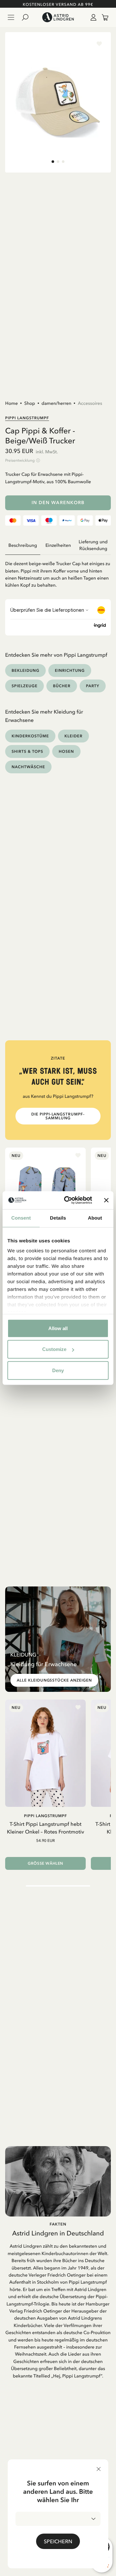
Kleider (73, 736)
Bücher (62, 686)
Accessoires (90, 403)
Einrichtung (70, 670)
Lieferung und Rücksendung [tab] (93, 545)
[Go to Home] (58, 17)
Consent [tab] (21, 1218)
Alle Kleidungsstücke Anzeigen (54, 1680)
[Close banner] (106, 1200)
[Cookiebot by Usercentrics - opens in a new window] (68, 1200)
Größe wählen (45, 1863)
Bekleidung (25, 670)
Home (11, 403)
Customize (54, 1349)
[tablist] (58, 545)
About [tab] (95, 1218)
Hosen (66, 751)
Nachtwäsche (28, 767)
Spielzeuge (24, 686)
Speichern (58, 2541)
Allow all (58, 1328)
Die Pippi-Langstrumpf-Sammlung (58, 1116)
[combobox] (58, 2519)
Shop (30, 403)
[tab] (53, 162)
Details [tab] (58, 1218)
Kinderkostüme (30, 736)
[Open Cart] (102, 17)
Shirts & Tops (27, 751)
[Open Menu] (11, 17)
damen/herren (57, 403)
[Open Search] (28, 17)
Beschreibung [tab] (23, 545)
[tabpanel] (58, 572)
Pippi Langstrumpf (27, 418)
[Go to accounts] (92, 17)
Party (93, 686)
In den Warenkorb (58, 503)
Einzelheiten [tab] (58, 545)
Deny (58, 1370)
